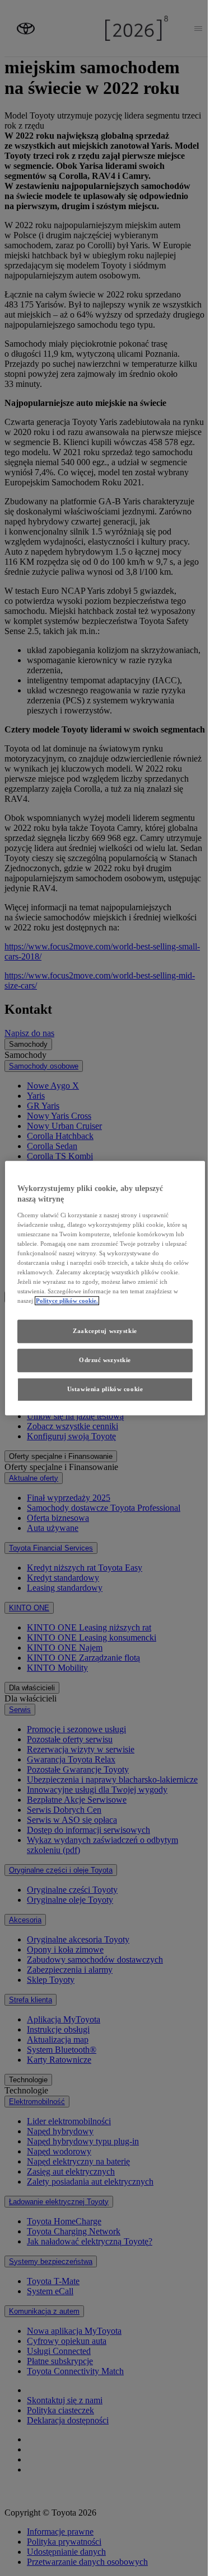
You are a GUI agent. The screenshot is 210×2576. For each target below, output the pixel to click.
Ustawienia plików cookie (105, 1389)
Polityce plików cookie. (67, 1301)
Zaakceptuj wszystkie (105, 1331)
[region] (105, 1288)
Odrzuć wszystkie (105, 1360)
